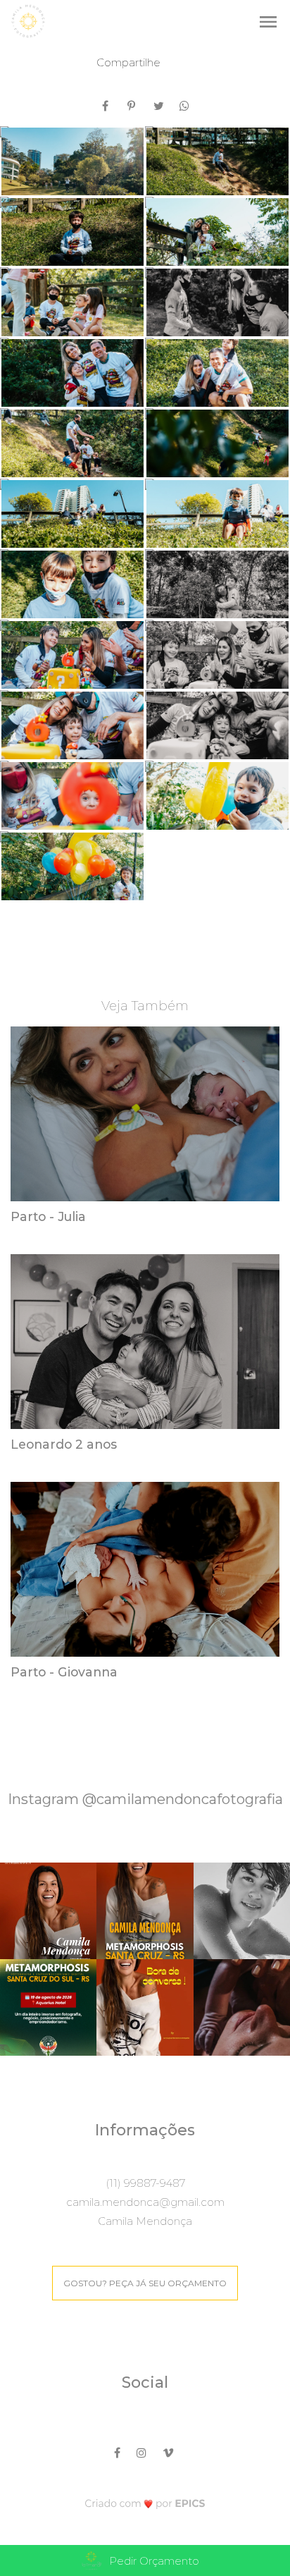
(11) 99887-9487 (145, 2183)
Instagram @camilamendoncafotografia (145, 1799)
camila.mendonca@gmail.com (145, 2202)
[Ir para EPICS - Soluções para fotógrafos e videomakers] (145, 2503)
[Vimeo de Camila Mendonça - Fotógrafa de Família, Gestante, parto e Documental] (169, 2451)
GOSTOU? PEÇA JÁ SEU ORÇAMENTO (145, 2283)
